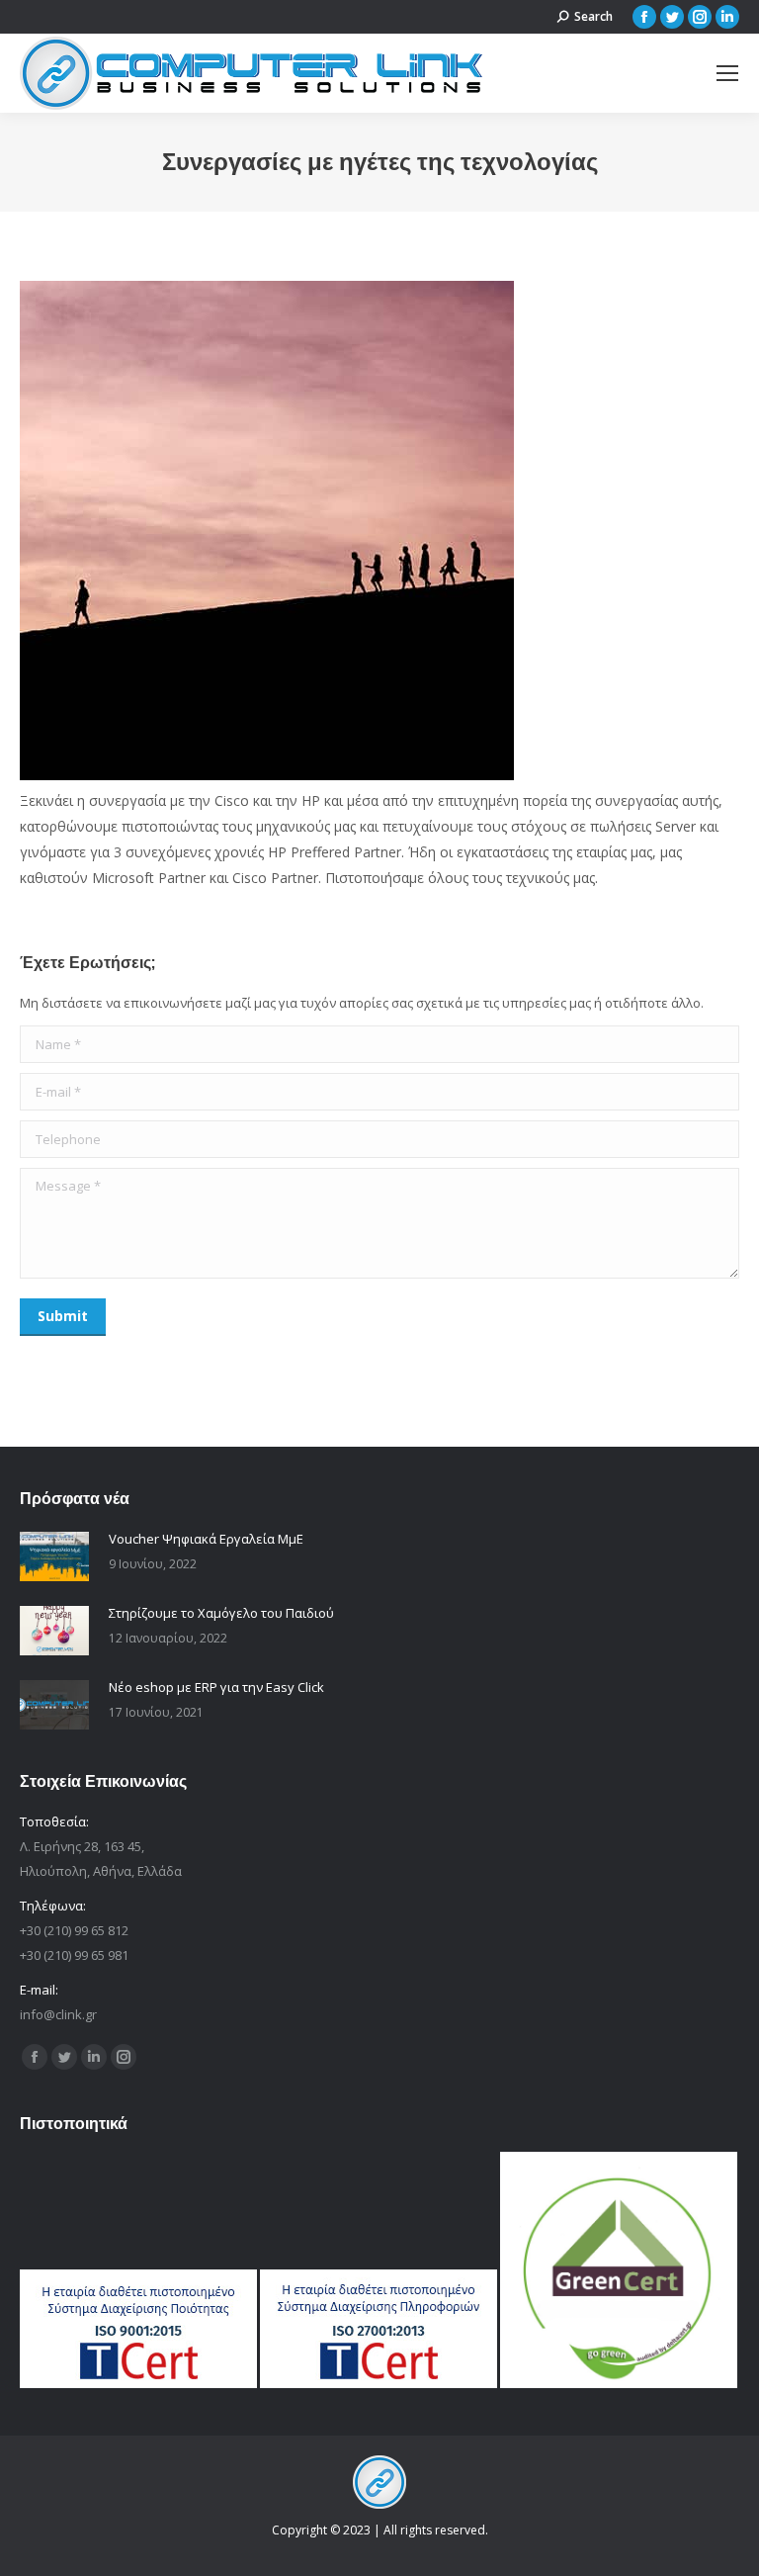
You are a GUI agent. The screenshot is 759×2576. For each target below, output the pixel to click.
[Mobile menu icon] (727, 73)
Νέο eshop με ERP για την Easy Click (216, 1687)
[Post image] (54, 1556)
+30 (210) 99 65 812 (74, 1930)
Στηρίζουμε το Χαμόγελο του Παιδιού (221, 1613)
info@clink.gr (58, 2014)
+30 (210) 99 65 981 (74, 1955)
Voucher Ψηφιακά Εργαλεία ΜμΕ (206, 1539)
